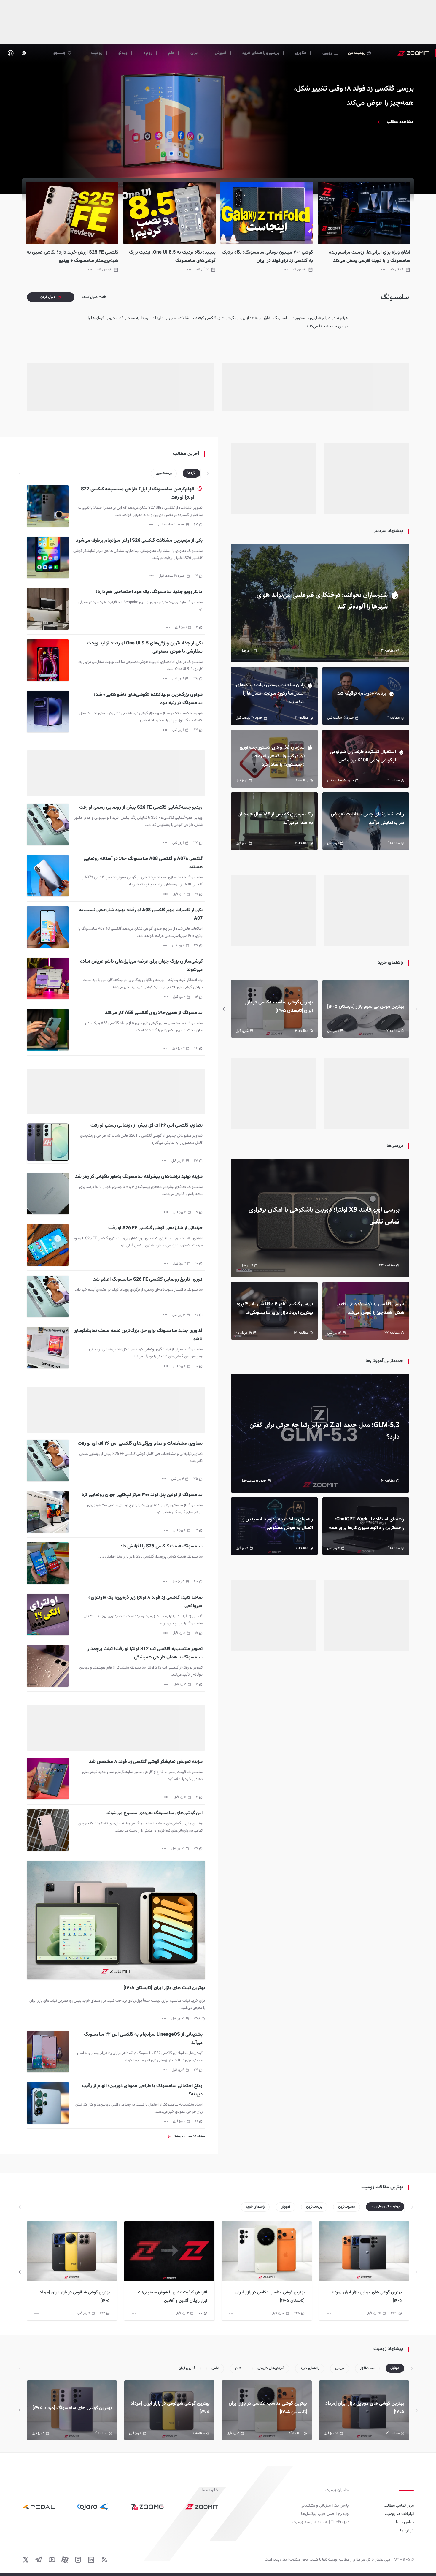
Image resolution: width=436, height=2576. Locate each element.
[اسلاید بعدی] (224, 1009)
